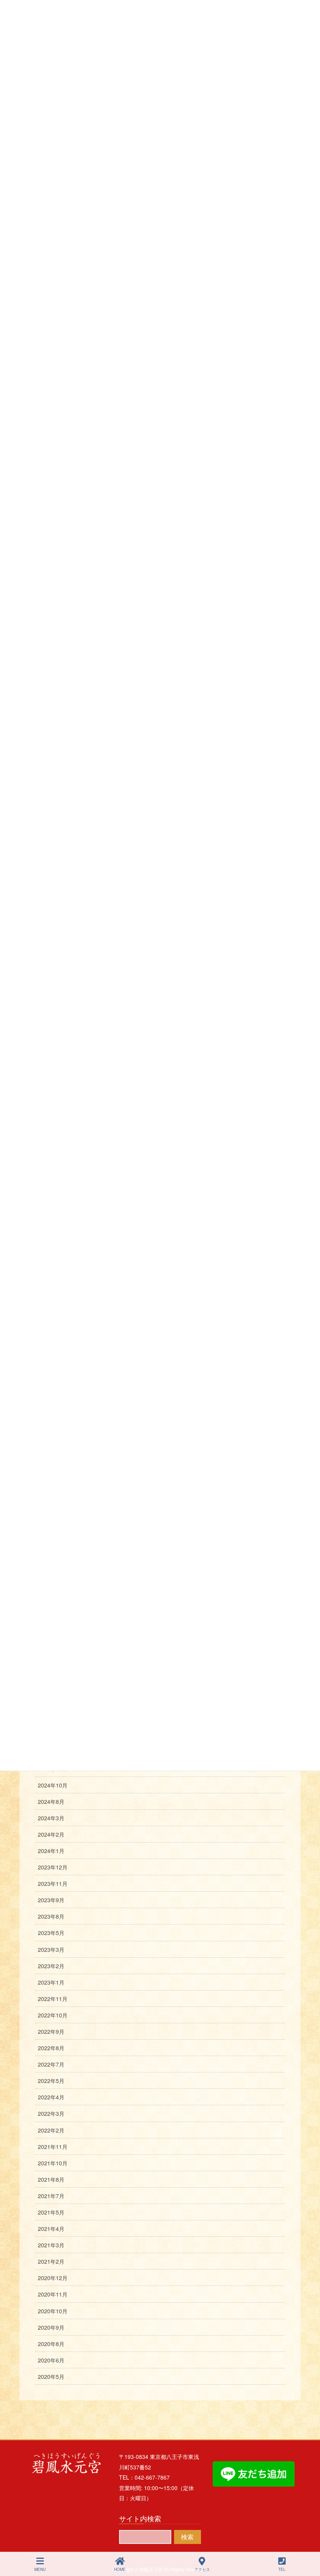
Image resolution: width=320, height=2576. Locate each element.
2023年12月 (53, 1867)
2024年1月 (51, 1851)
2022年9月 (51, 2031)
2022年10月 (53, 2015)
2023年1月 (51, 1982)
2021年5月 (51, 2212)
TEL (282, 2569)
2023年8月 (51, 1916)
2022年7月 (51, 2064)
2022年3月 (51, 2113)
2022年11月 (53, 1999)
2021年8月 (51, 2179)
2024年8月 (51, 1802)
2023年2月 (51, 1966)
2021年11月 (53, 2147)
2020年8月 (51, 2344)
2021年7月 (51, 2196)
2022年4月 (51, 2097)
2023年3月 (51, 1949)
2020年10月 (53, 2311)
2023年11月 (53, 1883)
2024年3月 (51, 1818)
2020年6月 (51, 2360)
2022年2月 (51, 2130)
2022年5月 (51, 2081)
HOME (120, 2569)
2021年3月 (51, 2245)
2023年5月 (51, 1933)
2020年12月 (53, 2278)
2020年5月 (51, 2377)
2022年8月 (51, 2048)
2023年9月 (51, 1900)
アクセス (202, 2569)
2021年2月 (51, 2261)
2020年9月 (51, 2327)
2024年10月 (53, 1785)
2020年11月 (53, 2294)
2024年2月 (51, 1834)
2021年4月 (51, 2229)
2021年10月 (53, 2163)
